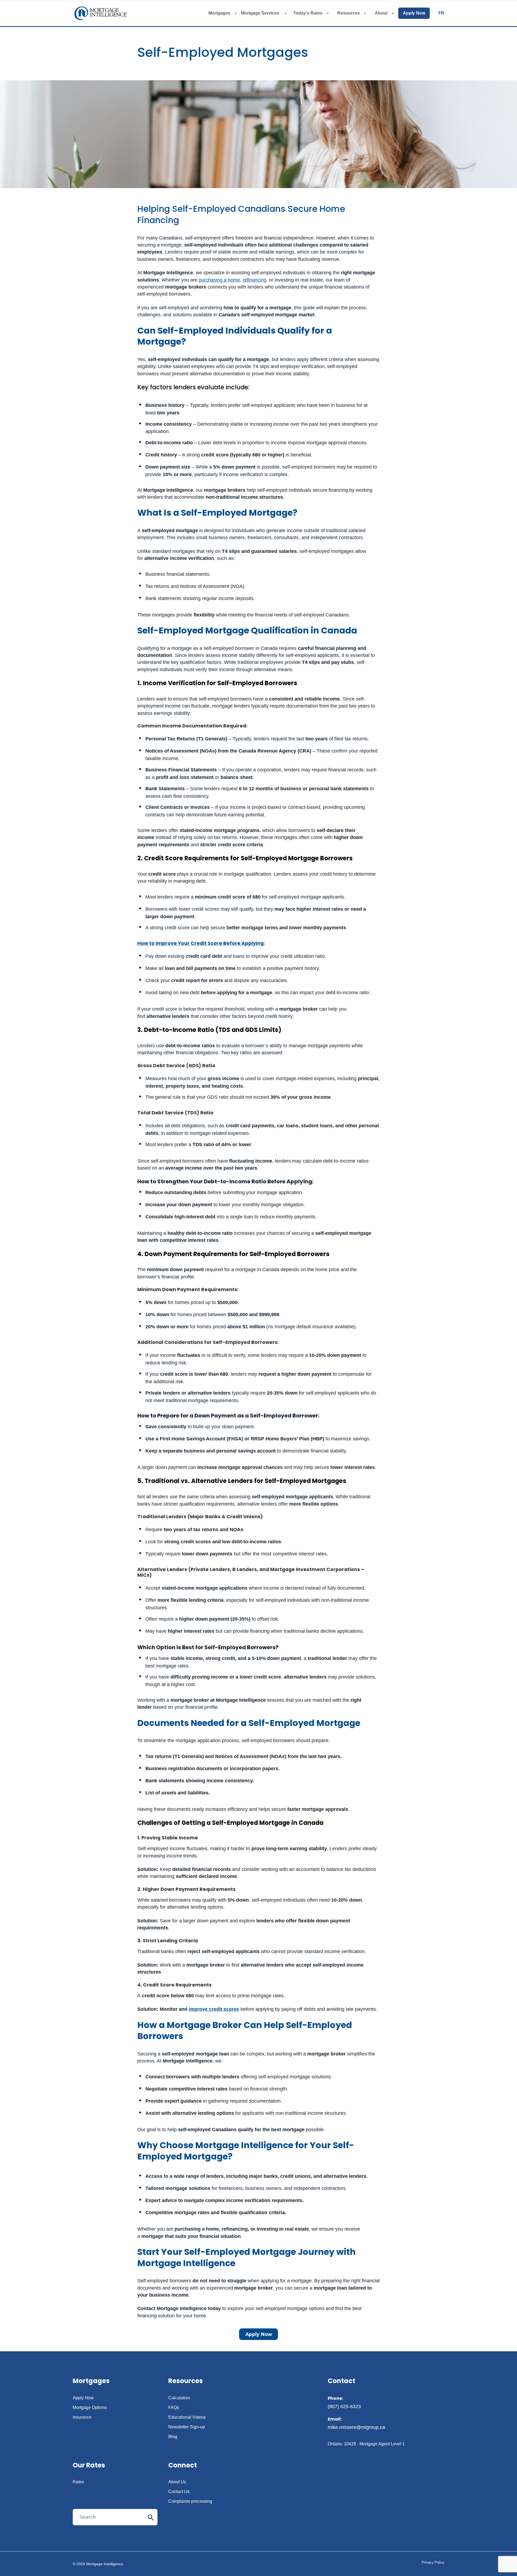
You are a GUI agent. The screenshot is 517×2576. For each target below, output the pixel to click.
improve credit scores (214, 2009)
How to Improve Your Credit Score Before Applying (200, 943)
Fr (441, 13)
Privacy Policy (433, 2562)
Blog (173, 2437)
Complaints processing (190, 2501)
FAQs (174, 2408)
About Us (177, 2482)
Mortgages (219, 13)
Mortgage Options (90, 2408)
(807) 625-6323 (344, 2407)
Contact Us (179, 2492)
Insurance (82, 2417)
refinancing (254, 280)
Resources (349, 13)
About (381, 13)
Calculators (179, 2398)
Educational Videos (187, 2417)
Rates (78, 2482)
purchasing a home (219, 280)
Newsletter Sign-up (187, 2427)
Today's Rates (308, 13)
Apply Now (414, 13)
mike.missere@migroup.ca (356, 2427)
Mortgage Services (261, 13)
